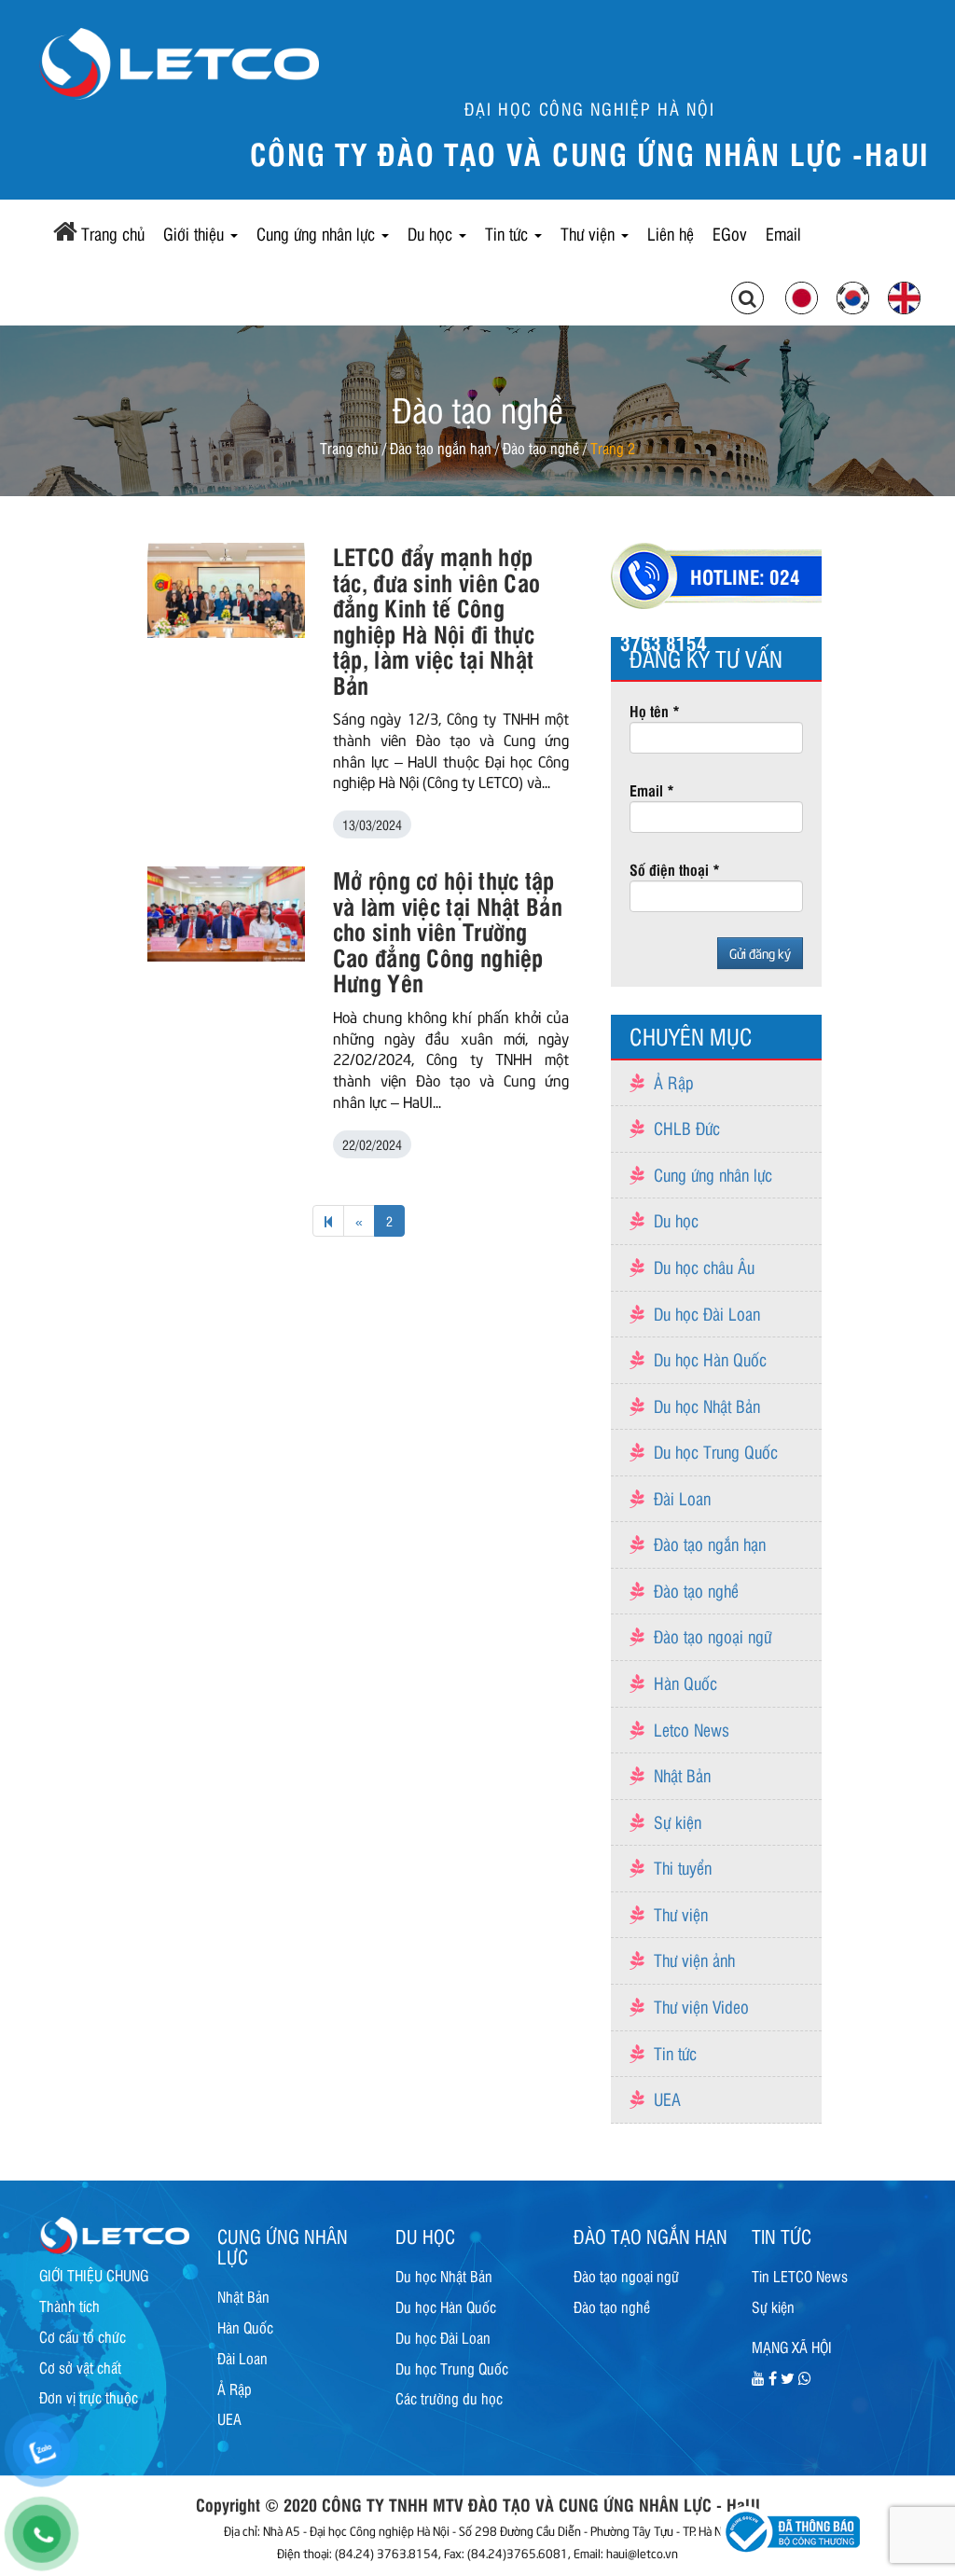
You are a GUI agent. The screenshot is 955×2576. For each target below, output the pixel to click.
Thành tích (69, 2306)
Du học (432, 233)
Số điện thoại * (675, 869)
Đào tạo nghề (541, 448)
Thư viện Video (701, 2006)
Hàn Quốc (685, 1683)
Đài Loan (682, 1498)
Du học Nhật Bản (707, 1406)
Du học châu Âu (704, 1267)
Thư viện (590, 233)
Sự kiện (678, 1821)
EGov (730, 233)
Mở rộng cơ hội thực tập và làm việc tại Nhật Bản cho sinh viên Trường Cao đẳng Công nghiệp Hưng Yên (448, 931)
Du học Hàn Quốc (710, 1359)
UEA (667, 2098)
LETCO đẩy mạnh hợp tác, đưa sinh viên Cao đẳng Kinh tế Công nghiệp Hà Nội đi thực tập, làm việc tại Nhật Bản (437, 620)
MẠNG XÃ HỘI (792, 2347)
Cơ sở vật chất (80, 2367)
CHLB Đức (687, 1128)
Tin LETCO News (800, 2276)
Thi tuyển (683, 1867)
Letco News (692, 1729)
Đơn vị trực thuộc (89, 2397)
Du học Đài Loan (707, 1313)
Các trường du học (449, 2398)
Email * (652, 790)
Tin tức (509, 233)
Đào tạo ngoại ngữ (713, 1636)
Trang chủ (113, 233)
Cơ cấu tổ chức (83, 2336)
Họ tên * (655, 711)
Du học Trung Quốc (716, 1451)
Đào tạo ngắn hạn (441, 448)
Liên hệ (671, 233)
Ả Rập (674, 1082)
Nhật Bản (682, 1775)
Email (783, 233)
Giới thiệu (196, 233)
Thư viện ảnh (694, 1960)
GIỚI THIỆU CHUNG (94, 2275)
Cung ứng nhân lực (318, 233)
